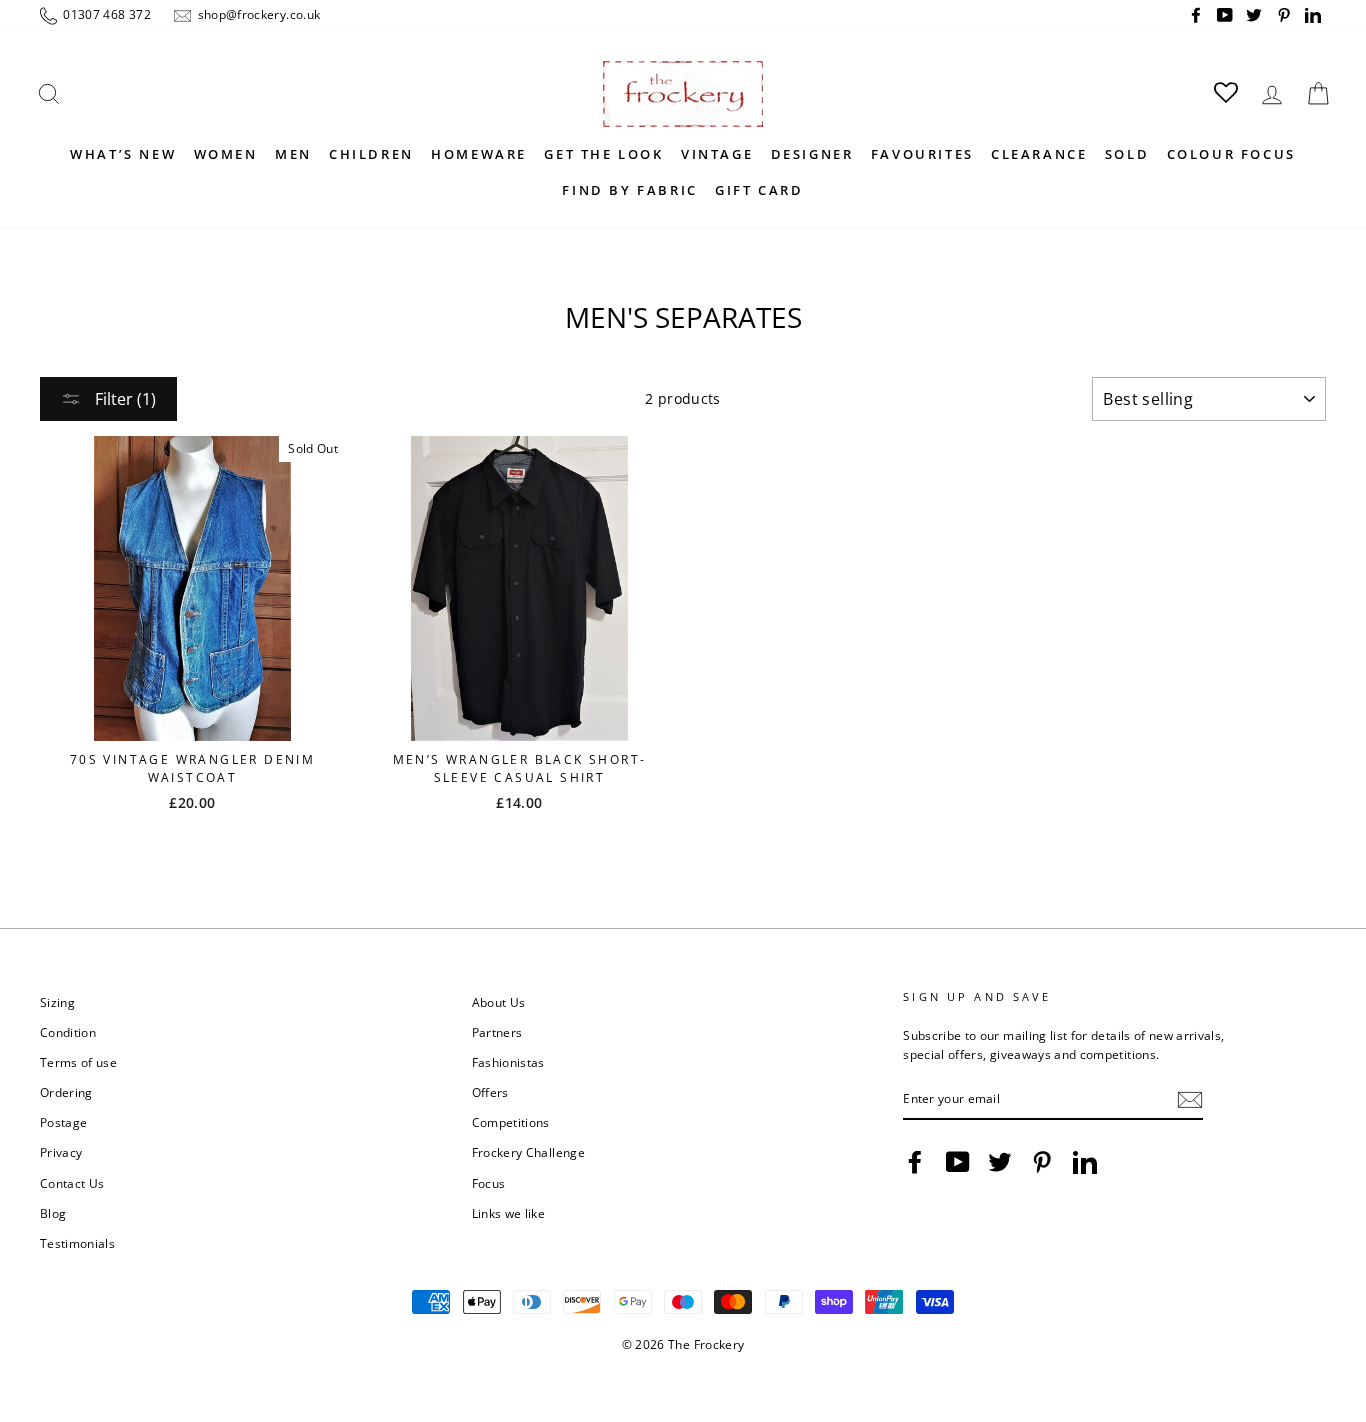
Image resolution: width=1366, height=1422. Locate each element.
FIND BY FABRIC (629, 190)
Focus (489, 1183)
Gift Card (759, 190)
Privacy (61, 1152)
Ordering (66, 1092)
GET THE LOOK (603, 154)
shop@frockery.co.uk (257, 14)
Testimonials (77, 1243)
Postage (63, 1122)
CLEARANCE (1039, 154)
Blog (53, 1213)
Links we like (509, 1213)
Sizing (57, 1002)
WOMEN (226, 154)
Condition (68, 1032)
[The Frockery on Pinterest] (1042, 1162)
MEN (293, 154)
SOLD (1127, 154)
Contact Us (72, 1183)
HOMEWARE (479, 154)
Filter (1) (123, 399)
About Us (499, 1002)
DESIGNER (812, 154)
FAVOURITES (922, 154)
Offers (490, 1092)
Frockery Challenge (528, 1152)
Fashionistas (508, 1062)
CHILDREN (371, 154)
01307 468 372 (105, 14)
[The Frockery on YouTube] (958, 1162)
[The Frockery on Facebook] (915, 1162)
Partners (497, 1032)
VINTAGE (717, 154)
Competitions (511, 1122)
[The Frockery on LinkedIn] (1085, 1162)
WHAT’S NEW (123, 154)
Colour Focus (1231, 154)
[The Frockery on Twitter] (1000, 1162)
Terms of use (78, 1062)
